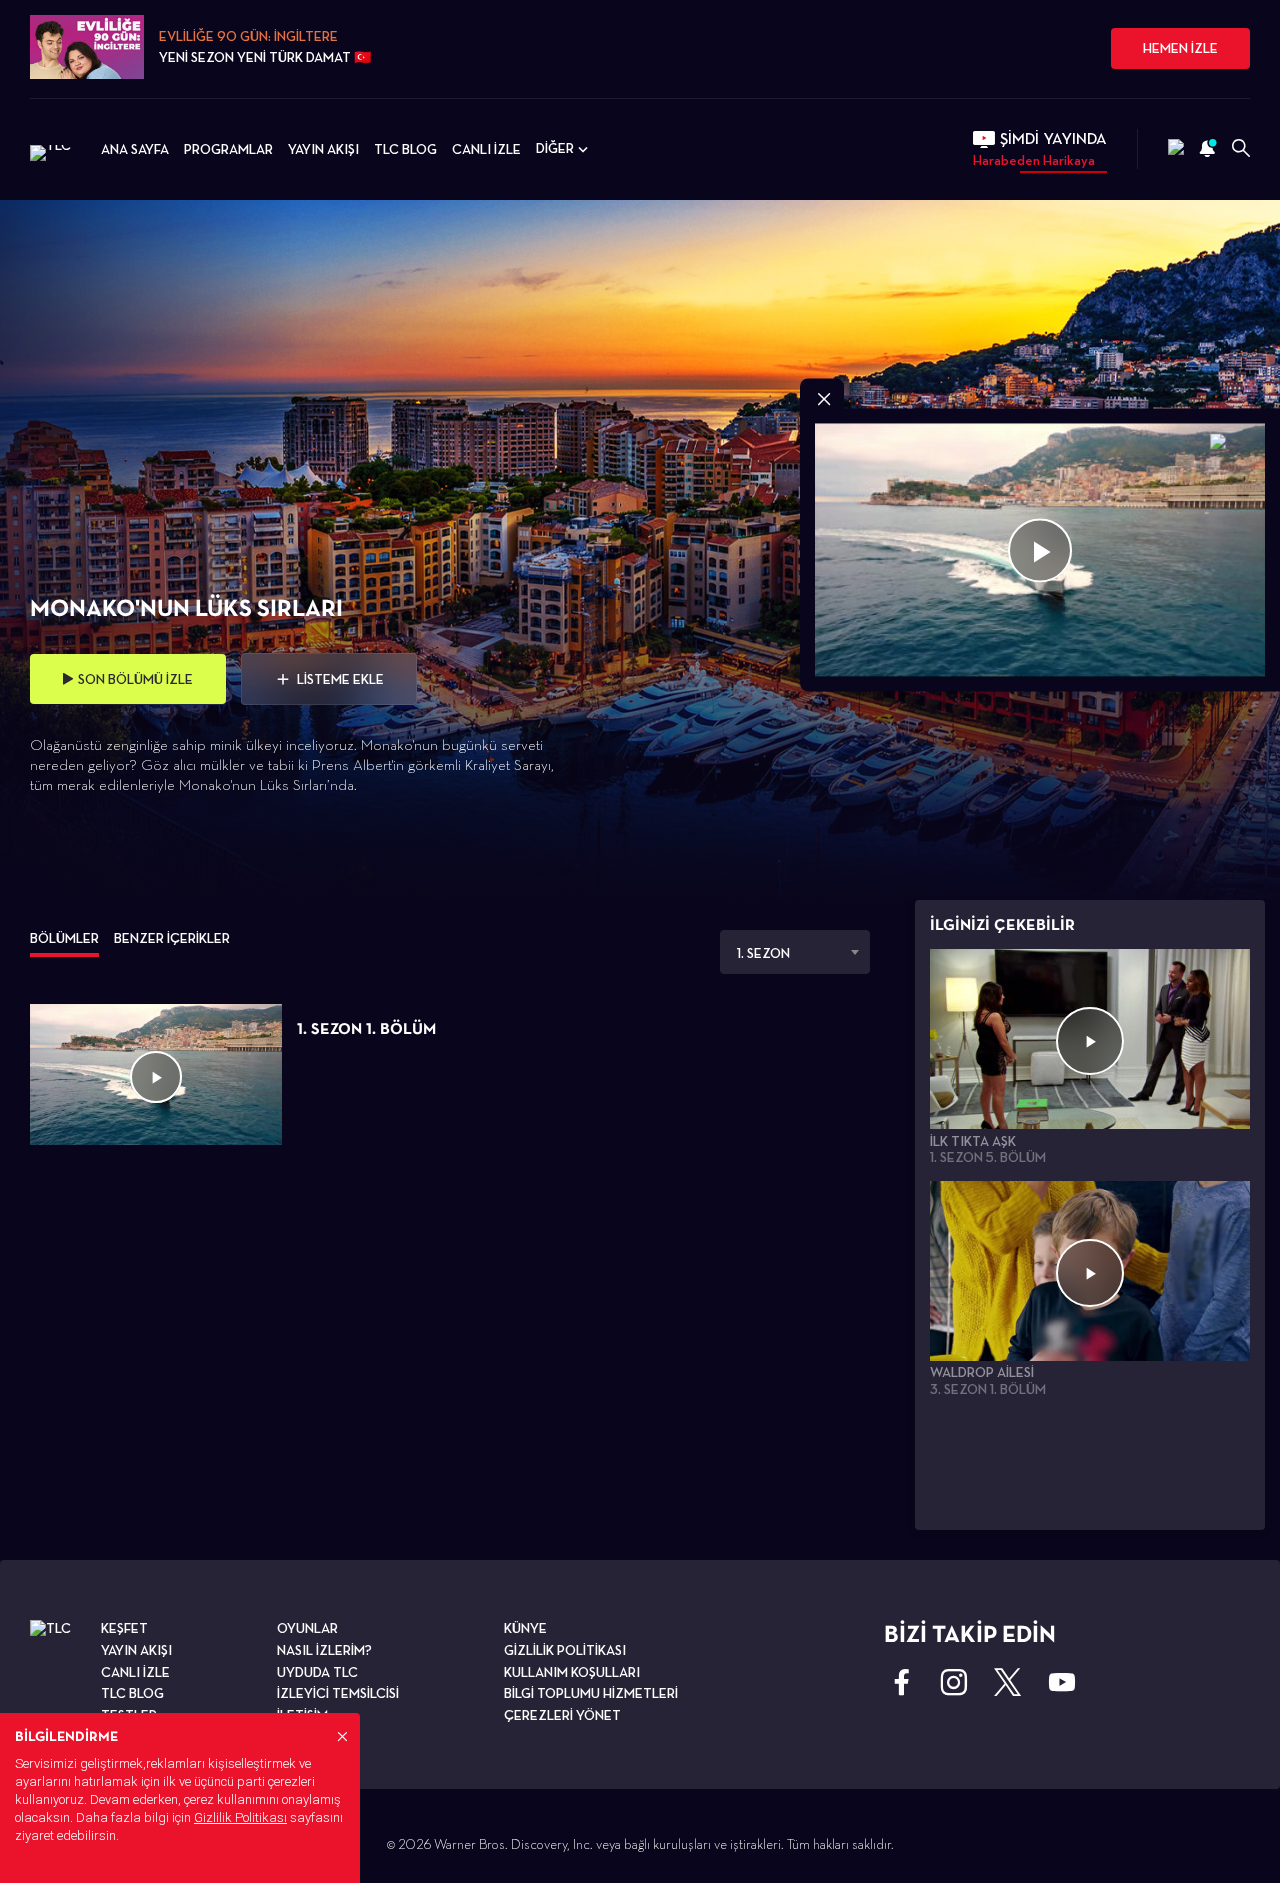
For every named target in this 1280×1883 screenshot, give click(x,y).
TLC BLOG (405, 149)
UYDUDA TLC (317, 1672)
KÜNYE (525, 1628)
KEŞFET (124, 1628)
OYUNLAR (307, 1628)
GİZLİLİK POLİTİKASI (565, 1650)
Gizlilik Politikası (240, 1817)
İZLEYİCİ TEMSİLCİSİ (338, 1693)
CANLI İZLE (486, 149)
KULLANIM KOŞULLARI (572, 1672)
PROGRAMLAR (228, 149)
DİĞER (555, 148)
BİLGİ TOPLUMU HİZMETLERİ (591, 1693)
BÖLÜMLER (64, 938)
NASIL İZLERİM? (324, 1650)
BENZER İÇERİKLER (172, 938)
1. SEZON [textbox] (763, 953)
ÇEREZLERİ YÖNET (562, 1715)
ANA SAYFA (135, 149)
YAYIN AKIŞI (323, 149)
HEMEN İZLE (1180, 48)
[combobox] (795, 952)
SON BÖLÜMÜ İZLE (135, 679)
